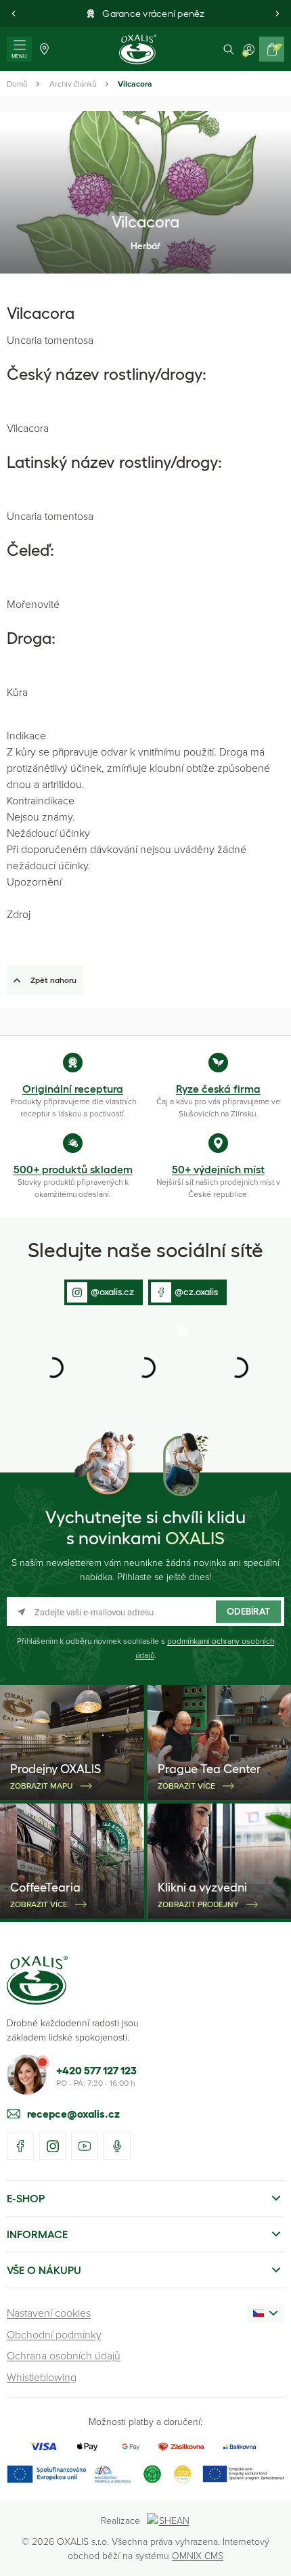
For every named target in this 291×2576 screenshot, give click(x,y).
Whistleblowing (42, 2377)
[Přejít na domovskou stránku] (37, 1980)
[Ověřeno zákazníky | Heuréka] (183, 2474)
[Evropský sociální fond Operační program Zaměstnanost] (243, 2474)
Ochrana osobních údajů (64, 2355)
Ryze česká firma (218, 1089)
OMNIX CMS (198, 2555)
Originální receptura (73, 1089)
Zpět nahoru (53, 980)
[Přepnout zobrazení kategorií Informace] (276, 2234)
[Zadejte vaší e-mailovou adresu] (145, 1612)
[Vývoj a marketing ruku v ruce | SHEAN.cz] (169, 2520)
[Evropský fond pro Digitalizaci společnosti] (69, 2474)
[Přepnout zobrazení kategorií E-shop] (276, 2198)
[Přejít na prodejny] (44, 49)
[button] (14, 14)
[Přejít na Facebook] (20, 2146)
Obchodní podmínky (54, 2334)
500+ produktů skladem (73, 1169)
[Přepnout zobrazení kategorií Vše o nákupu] (276, 2270)
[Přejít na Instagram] (53, 2146)
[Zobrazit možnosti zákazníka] (249, 49)
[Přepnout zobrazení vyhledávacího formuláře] (229, 49)
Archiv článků (73, 84)
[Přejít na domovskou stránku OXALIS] (138, 49)
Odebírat (248, 1611)
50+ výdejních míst (218, 1169)
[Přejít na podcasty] (117, 2146)
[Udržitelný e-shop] (152, 2474)
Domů (17, 84)
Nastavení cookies (49, 2313)
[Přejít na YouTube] (85, 2146)
